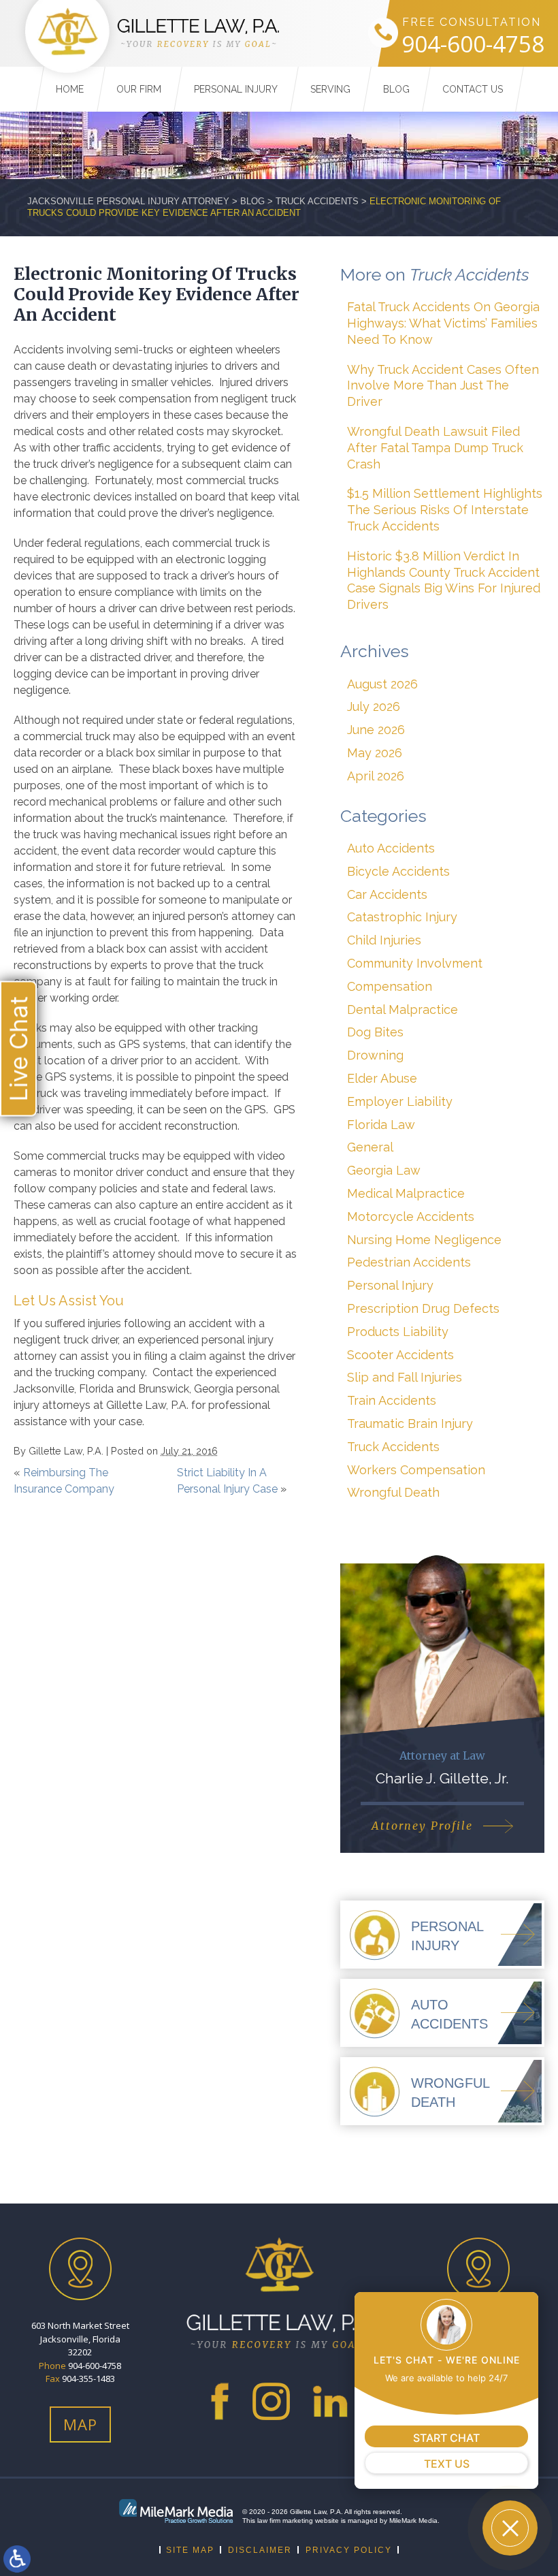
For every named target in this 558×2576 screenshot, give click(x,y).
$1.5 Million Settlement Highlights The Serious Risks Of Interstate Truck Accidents (445, 510)
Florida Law (381, 1125)
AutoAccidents (449, 2014)
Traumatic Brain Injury (410, 1424)
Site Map (190, 2550)
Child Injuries (384, 940)
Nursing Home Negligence (424, 1240)
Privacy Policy (349, 2550)
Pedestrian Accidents (409, 1262)
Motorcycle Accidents (411, 1217)
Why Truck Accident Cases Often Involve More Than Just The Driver (443, 386)
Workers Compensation (416, 1470)
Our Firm (139, 89)
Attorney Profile (422, 1826)
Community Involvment (415, 963)
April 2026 (376, 776)
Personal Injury (236, 89)
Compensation (390, 986)
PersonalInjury (447, 1936)
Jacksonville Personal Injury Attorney (128, 201)
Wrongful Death (393, 1492)
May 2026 (375, 753)
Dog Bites (375, 1032)
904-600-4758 (473, 45)
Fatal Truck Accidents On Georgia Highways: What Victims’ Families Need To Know (443, 323)
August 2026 (382, 684)
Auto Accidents (391, 848)
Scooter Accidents (400, 1355)
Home (70, 89)
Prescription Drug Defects (423, 1308)
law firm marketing (285, 2521)
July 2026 (374, 706)
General (370, 1147)
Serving (330, 89)
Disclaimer (260, 2550)
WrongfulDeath (450, 2093)
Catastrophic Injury (402, 917)
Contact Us (473, 89)
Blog (396, 89)
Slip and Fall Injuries (405, 1377)
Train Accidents (392, 1400)
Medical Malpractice (406, 1193)
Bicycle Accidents (398, 871)
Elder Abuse (382, 1078)
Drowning (375, 1055)
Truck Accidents (317, 201)
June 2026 (376, 730)
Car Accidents (387, 894)
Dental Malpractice (403, 1009)
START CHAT (446, 2438)
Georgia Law (384, 1170)
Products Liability (398, 1332)
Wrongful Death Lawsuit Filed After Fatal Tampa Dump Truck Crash (435, 448)
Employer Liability (400, 1101)
